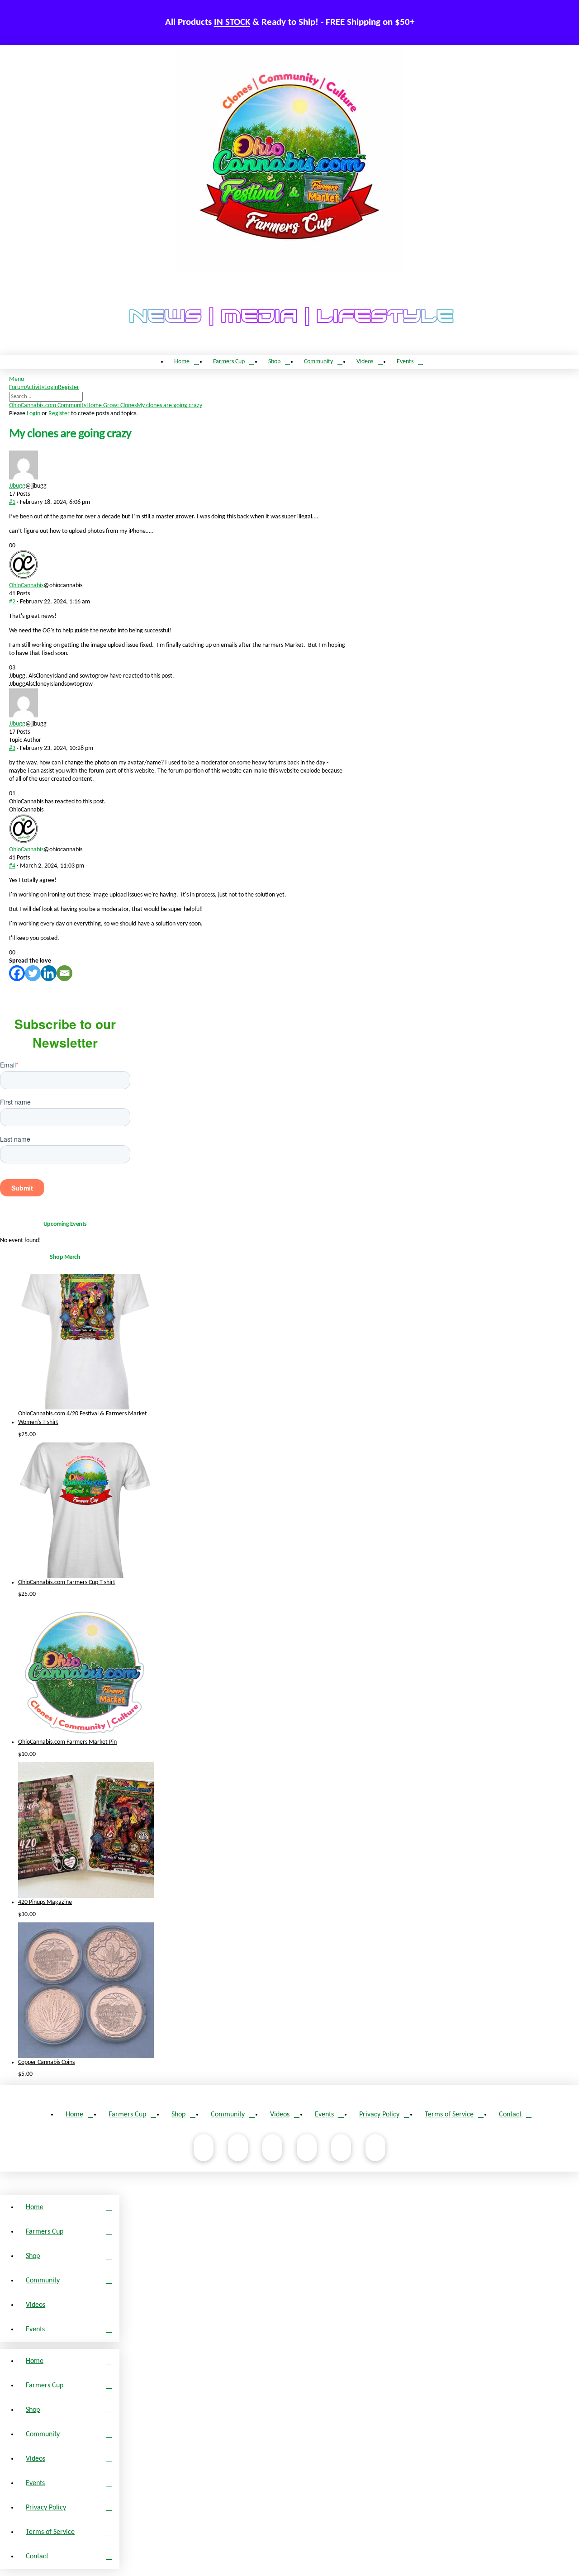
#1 (12, 502)
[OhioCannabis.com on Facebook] (204, 2148)
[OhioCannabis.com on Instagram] (272, 2148)
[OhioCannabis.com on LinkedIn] (307, 2148)
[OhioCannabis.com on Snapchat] (375, 2148)
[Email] (64, 973)
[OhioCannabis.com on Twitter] (341, 2148)
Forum (17, 387)
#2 (12, 602)
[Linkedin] (49, 973)
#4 (12, 866)
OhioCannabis (26, 586)
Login (51, 387)
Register (69, 387)
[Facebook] (17, 973)
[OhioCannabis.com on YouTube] (238, 2148)
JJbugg (17, 486)
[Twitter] (33, 973)
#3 (12, 748)
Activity (35, 387)
